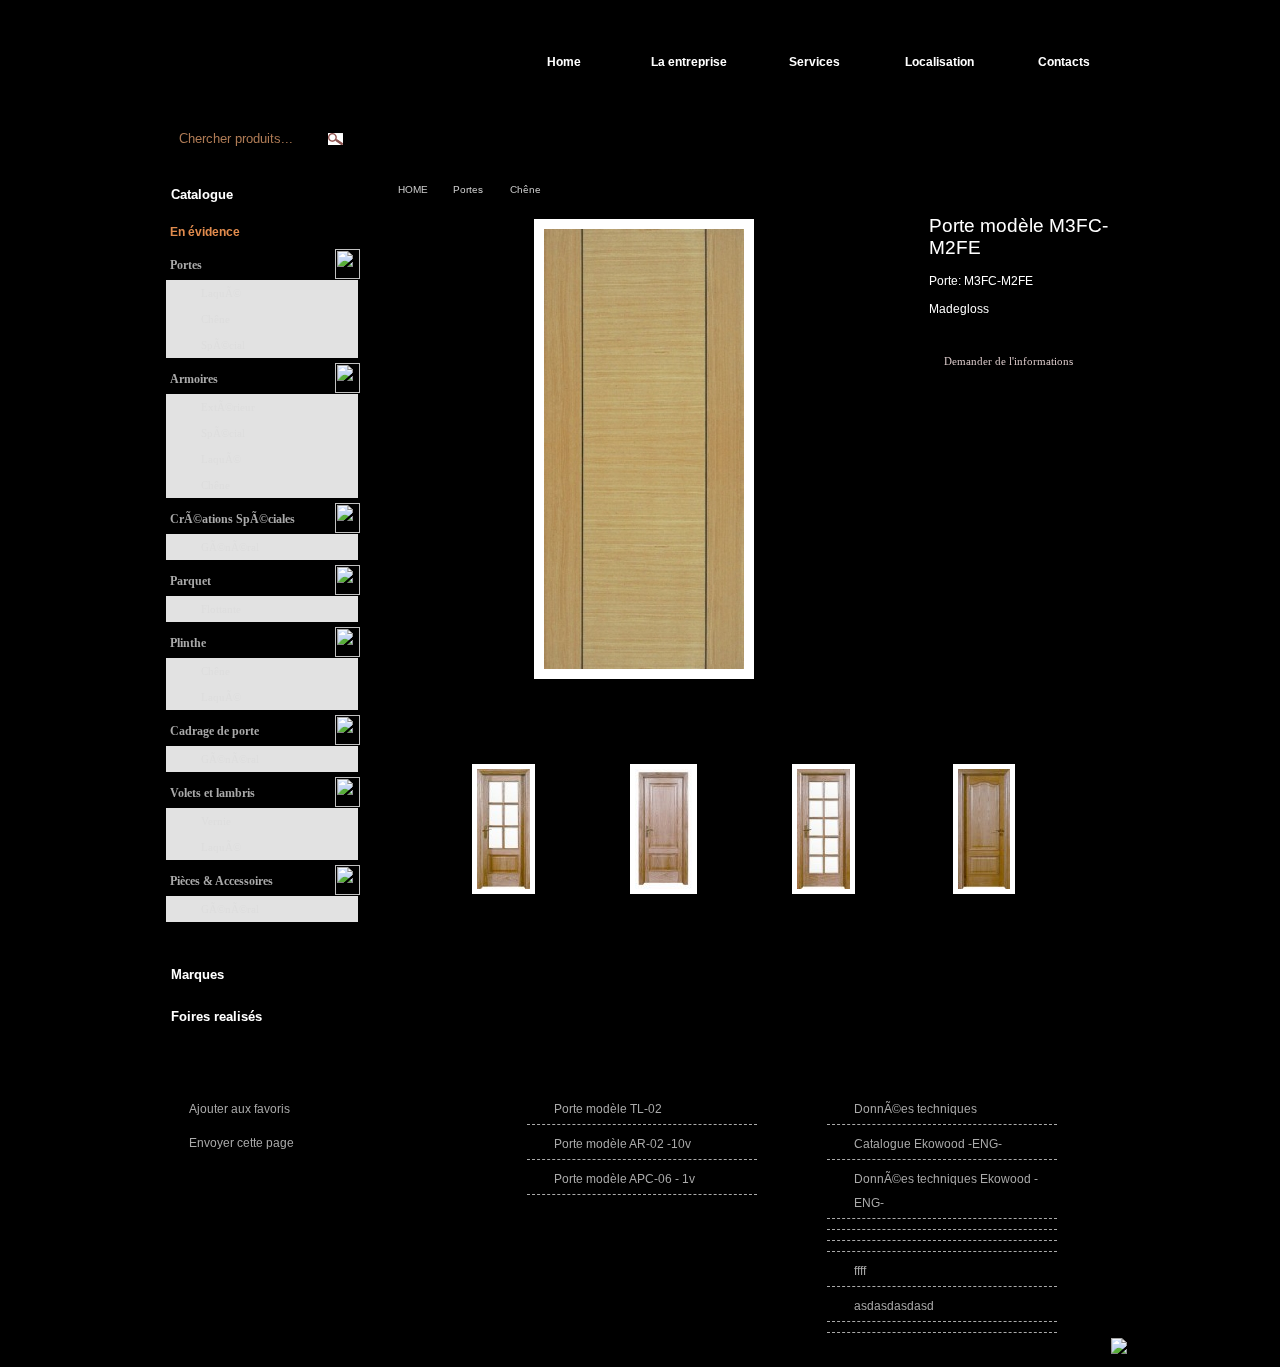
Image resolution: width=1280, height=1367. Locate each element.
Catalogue (202, 194)
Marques (197, 974)
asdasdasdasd (894, 1306)
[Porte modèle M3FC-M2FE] (644, 681)
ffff (860, 1271)
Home (564, 62)
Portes (468, 189)
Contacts (1064, 62)
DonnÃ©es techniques (915, 1109)
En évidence (205, 232)
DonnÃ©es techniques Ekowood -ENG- (946, 1191)
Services (814, 62)
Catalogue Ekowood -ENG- (928, 1144)
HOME (413, 189)
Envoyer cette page (241, 1143)
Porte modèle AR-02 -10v (622, 1144)
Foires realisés (216, 1016)
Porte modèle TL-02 (608, 1109)
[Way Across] (1119, 1350)
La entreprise (689, 62)
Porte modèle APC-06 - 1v (624, 1179)
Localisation (939, 62)
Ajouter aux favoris (239, 1109)
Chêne (525, 189)
